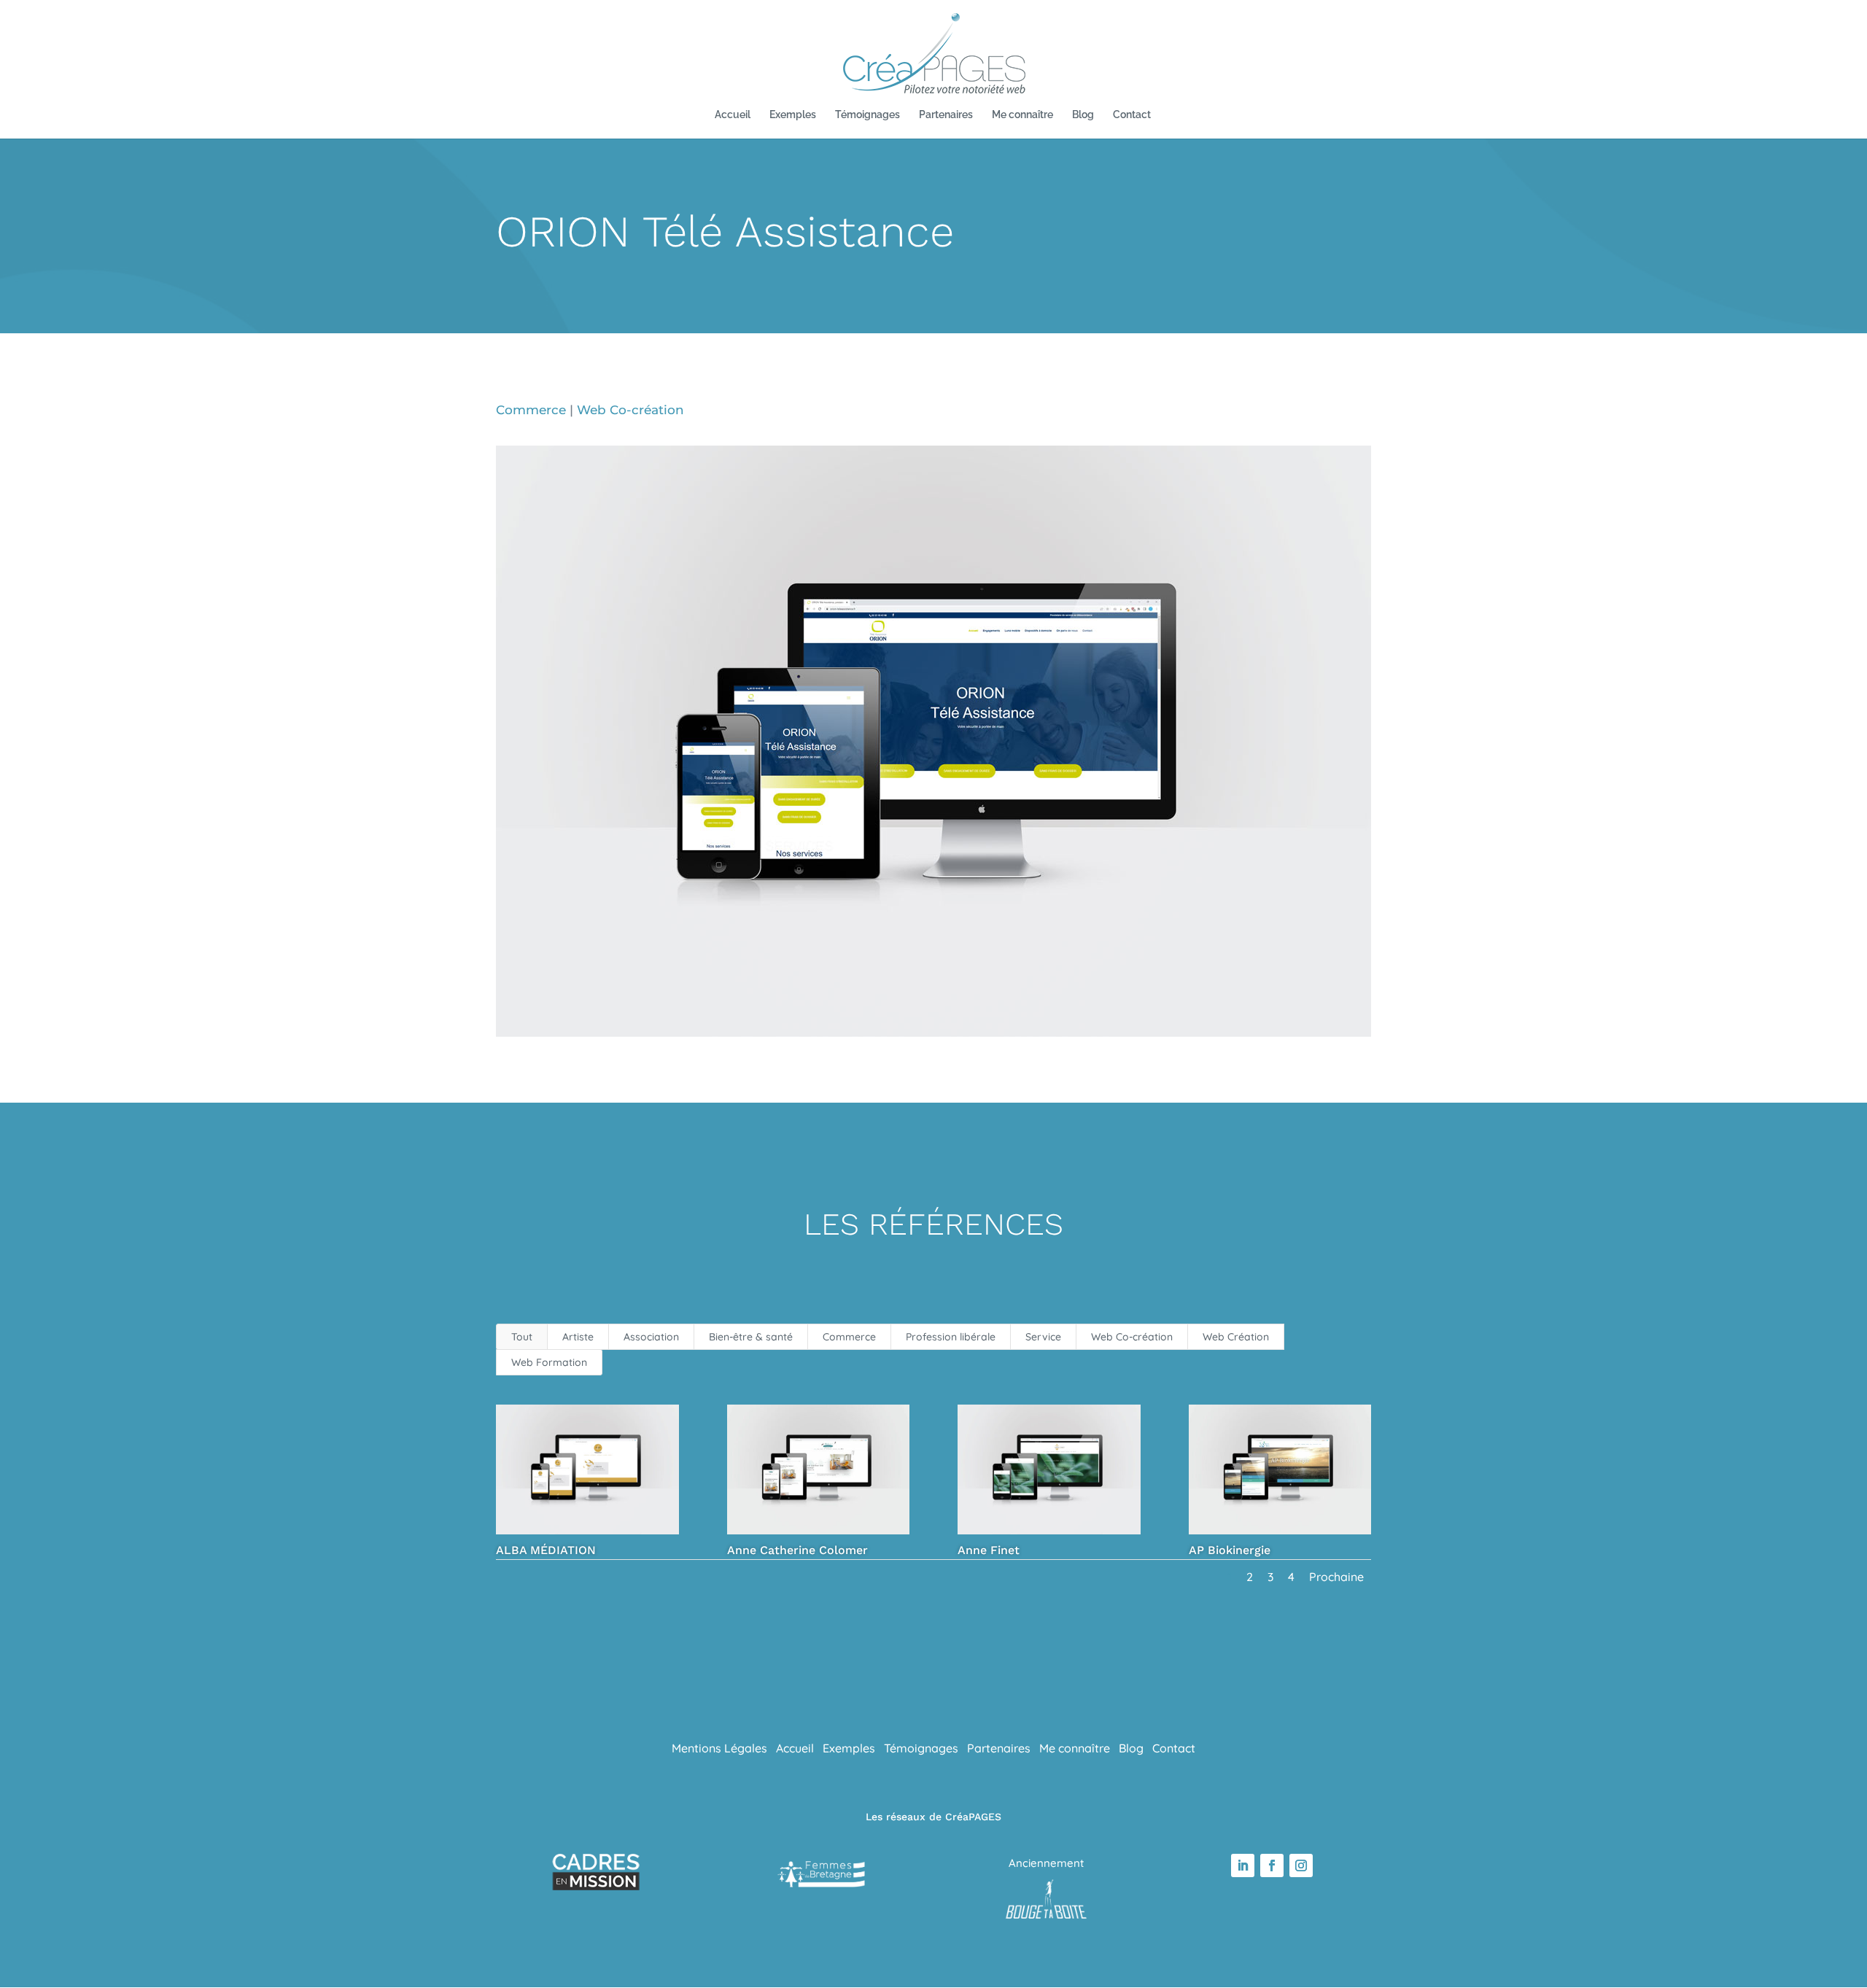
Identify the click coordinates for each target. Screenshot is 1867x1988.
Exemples (793, 115)
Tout (522, 1337)
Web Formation (549, 1362)
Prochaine (1336, 1577)
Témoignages (867, 115)
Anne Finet (989, 1550)
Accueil (733, 115)
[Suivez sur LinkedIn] (1243, 1865)
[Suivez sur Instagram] (1301, 1865)
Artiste (578, 1337)
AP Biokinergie (1230, 1550)
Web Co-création (630, 410)
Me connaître (1022, 115)
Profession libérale (951, 1337)
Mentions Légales (719, 1748)
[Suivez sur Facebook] (1272, 1865)
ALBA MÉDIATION (546, 1550)
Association (651, 1337)
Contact (1132, 115)
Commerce (531, 410)
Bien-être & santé (751, 1337)
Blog (1083, 115)
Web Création (1236, 1337)
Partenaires (946, 115)
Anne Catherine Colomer (797, 1550)
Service (1043, 1337)
